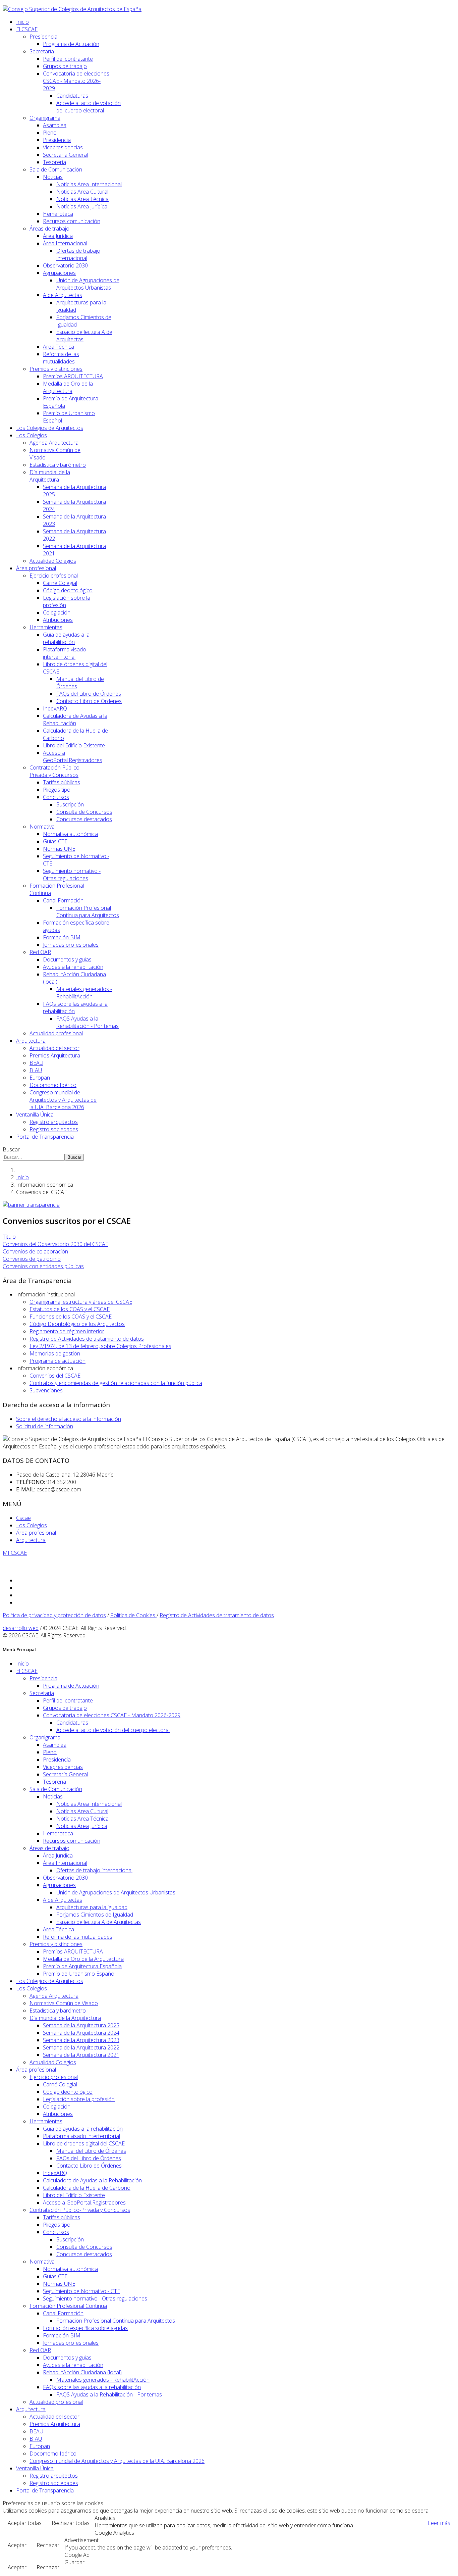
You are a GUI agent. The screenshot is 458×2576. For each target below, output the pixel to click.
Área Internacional (65, 243)
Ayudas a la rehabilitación (73, 967)
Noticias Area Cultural (82, 192)
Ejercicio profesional (54, 576)
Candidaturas (72, 96)
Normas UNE (59, 849)
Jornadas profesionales (71, 945)
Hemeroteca (58, 214)
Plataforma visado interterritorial (65, 653)
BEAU (36, 1063)
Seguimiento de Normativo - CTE (81, 2291)
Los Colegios (32, 435)
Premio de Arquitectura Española (82, 1966)
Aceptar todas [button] (25, 2523)
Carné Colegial (60, 583)
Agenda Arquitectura (54, 443)
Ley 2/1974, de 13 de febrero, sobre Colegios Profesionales (100, 1346)
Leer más (439, 2523)
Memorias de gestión (55, 1353)
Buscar (11, 1149)
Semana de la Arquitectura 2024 (81, 2033)
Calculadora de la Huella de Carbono (87, 2188)
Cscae (23, 1518)
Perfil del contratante (68, 59)
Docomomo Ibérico (53, 1085)
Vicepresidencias (63, 147)
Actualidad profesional (56, 1033)
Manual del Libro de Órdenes (91, 2151)
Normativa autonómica (70, 834)
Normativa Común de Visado (64, 2003)
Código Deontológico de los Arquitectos (77, 1324)
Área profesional (36, 568)
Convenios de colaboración (35, 1251)
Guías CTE (55, 841)
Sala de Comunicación (56, 169)
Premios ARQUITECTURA (73, 376)
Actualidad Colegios (53, 561)
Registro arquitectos (54, 1122)
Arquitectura (31, 1041)
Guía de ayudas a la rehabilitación (66, 638)
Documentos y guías (67, 959)
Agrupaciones (59, 273)
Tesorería (54, 162)
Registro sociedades (54, 1129)
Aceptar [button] (17, 2545)
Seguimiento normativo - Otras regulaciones (72, 875)
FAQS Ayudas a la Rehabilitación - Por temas (88, 1022)
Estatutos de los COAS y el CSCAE (70, 1309)
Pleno (50, 133)
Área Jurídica (58, 236)
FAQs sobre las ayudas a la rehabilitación (92, 2387)
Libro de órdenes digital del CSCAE (84, 2143)
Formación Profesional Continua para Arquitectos (88, 911)
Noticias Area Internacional (89, 184)
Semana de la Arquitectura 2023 (81, 2040)
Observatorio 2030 (65, 265)
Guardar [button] (74, 2562)
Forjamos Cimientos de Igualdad (95, 1915)
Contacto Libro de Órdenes (89, 701)
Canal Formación (63, 900)
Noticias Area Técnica (82, 199)
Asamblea (55, 125)
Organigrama (45, 118)
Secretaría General (65, 155)
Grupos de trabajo (65, 66)
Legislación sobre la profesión (79, 2099)
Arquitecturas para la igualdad (92, 1907)
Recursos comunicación (72, 221)
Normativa (42, 827)
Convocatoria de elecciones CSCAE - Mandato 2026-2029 (76, 81)
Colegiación (57, 612)
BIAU (36, 1070)
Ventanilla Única (35, 1114)
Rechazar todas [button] (71, 2523)
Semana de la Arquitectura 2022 (81, 2047)
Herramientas (46, 627)
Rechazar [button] (48, 2545)
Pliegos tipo (57, 790)
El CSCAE (27, 29)
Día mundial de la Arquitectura (50, 476)
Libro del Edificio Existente (74, 745)
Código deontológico (68, 590)
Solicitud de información (45, 1426)
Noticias (53, 177)
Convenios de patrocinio (32, 1259)
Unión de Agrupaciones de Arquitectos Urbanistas (88, 284)
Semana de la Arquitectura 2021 (81, 2055)
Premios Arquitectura (55, 1055)
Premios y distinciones (56, 369)
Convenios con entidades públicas (43, 1266)
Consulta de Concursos (84, 812)
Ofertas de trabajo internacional (78, 254)
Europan (40, 1078)
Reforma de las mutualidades (61, 358)
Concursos (56, 797)
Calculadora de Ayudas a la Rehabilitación (75, 720)
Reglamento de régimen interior (67, 1331)
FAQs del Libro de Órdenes (89, 694)
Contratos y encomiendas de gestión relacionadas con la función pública (116, 1383)
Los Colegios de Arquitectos (50, 428)
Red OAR (40, 952)
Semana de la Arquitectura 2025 (81, 2025)
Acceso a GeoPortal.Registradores (73, 756)
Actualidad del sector (54, 1048)
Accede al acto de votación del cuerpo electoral (89, 107)
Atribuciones (58, 620)
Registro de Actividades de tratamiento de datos (87, 1339)
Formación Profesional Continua (68, 2306)
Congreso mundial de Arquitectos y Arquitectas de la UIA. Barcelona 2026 (63, 1100)
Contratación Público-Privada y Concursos (55, 771)
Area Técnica (59, 347)
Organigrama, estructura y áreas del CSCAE (81, 1302)
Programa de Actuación (71, 44)
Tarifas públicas (62, 782)
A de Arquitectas (63, 295)
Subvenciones (46, 1390)
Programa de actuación (58, 1361)
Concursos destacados (84, 819)
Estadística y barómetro (58, 465)
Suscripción (70, 804)
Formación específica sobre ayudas (85, 2328)
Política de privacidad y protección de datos (54, 1615)
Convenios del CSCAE (55, 1376)
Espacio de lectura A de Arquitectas (99, 1922)
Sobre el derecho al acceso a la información (69, 1419)
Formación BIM (62, 937)
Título (9, 1237)
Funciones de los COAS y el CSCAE (71, 1317)
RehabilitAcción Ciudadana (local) (82, 2372)
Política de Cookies (133, 1615)
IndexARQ (55, 708)
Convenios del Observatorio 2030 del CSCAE (55, 1244)
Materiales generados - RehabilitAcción (84, 993)
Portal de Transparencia (45, 1137)
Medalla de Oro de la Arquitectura (68, 387)
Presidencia (43, 37)
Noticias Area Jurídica (82, 206)
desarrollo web (21, 1628)
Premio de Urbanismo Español (79, 1974)
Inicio (22, 22)
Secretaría (42, 51)
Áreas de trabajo (49, 229)
